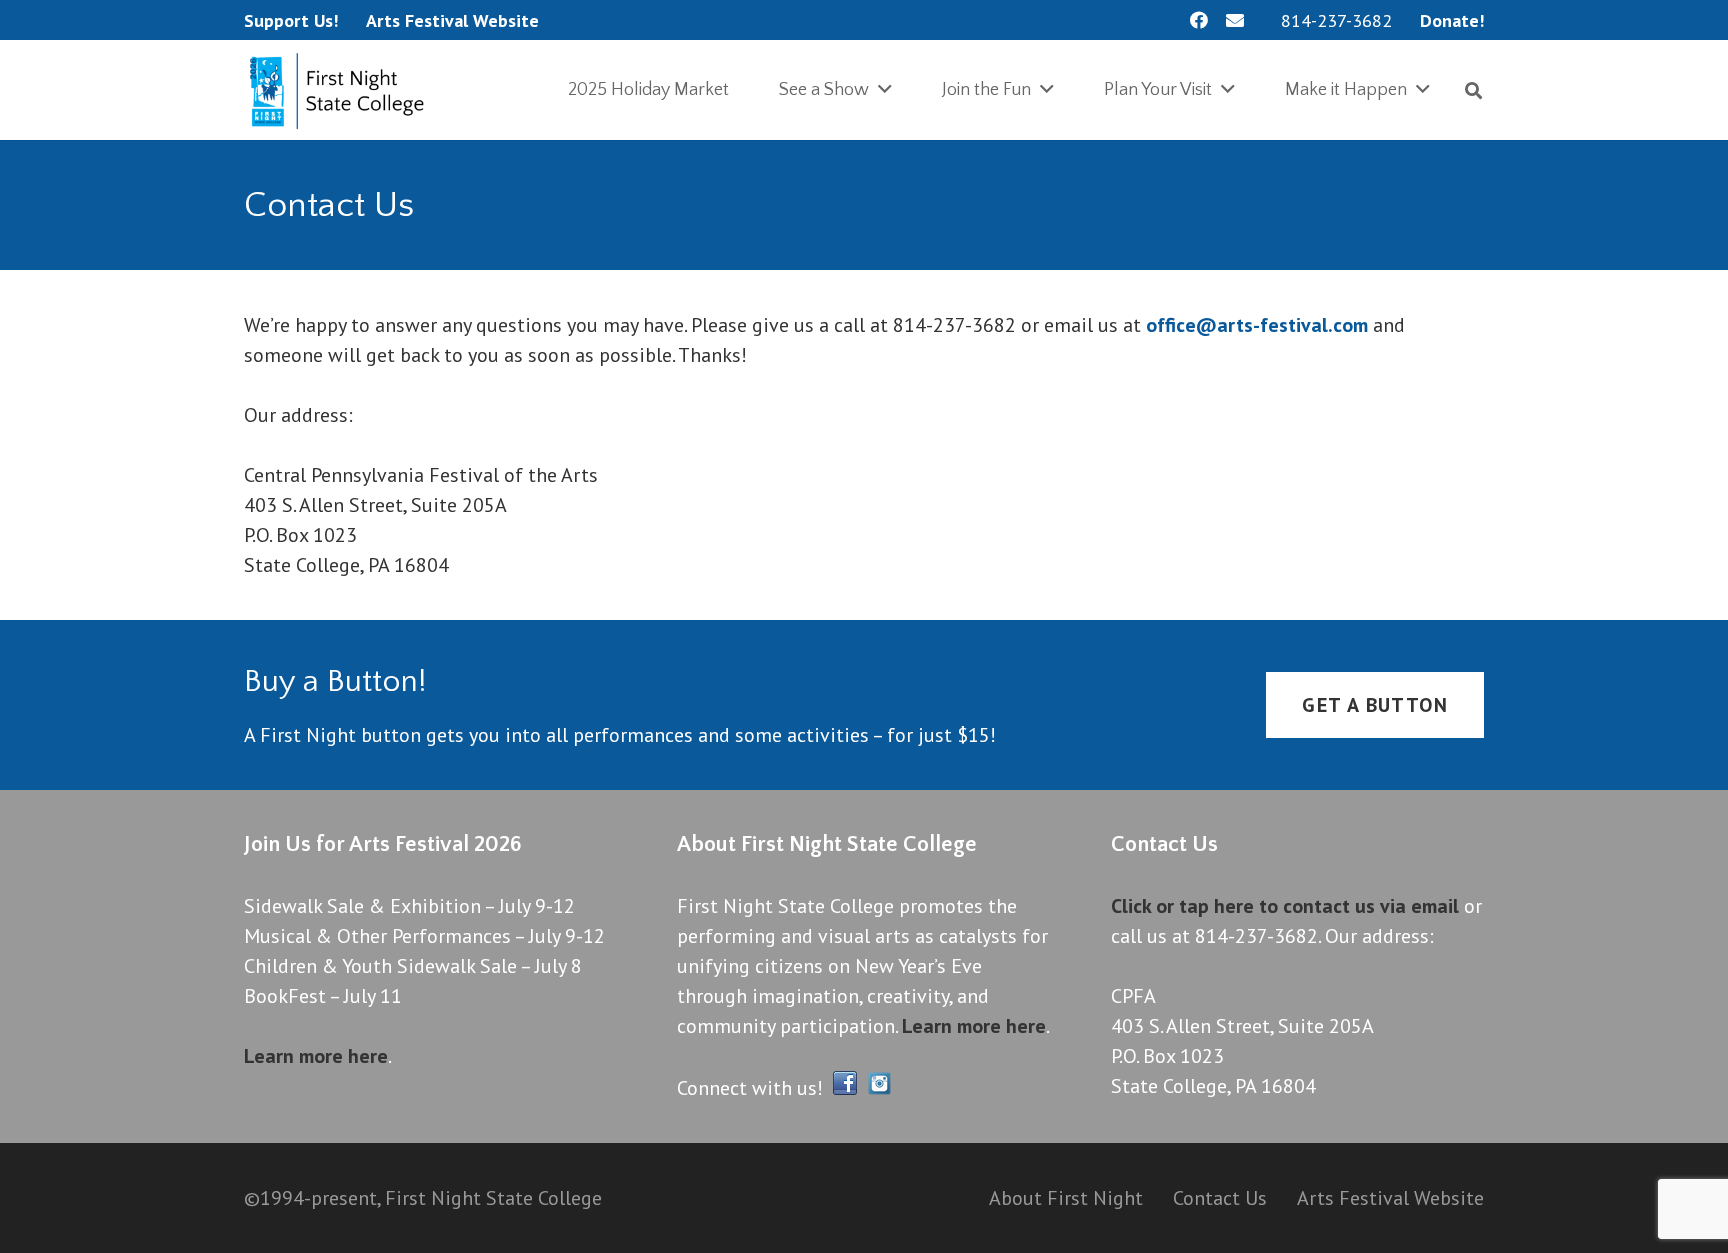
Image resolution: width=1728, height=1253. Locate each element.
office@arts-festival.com (1257, 325)
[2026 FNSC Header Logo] (340, 90)
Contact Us (1220, 1198)
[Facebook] (1199, 20)
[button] (1473, 90)
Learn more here (316, 1056)
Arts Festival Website (1390, 1198)
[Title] (1235, 20)
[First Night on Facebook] (845, 1088)
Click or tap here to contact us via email (1285, 906)
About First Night (1066, 1198)
